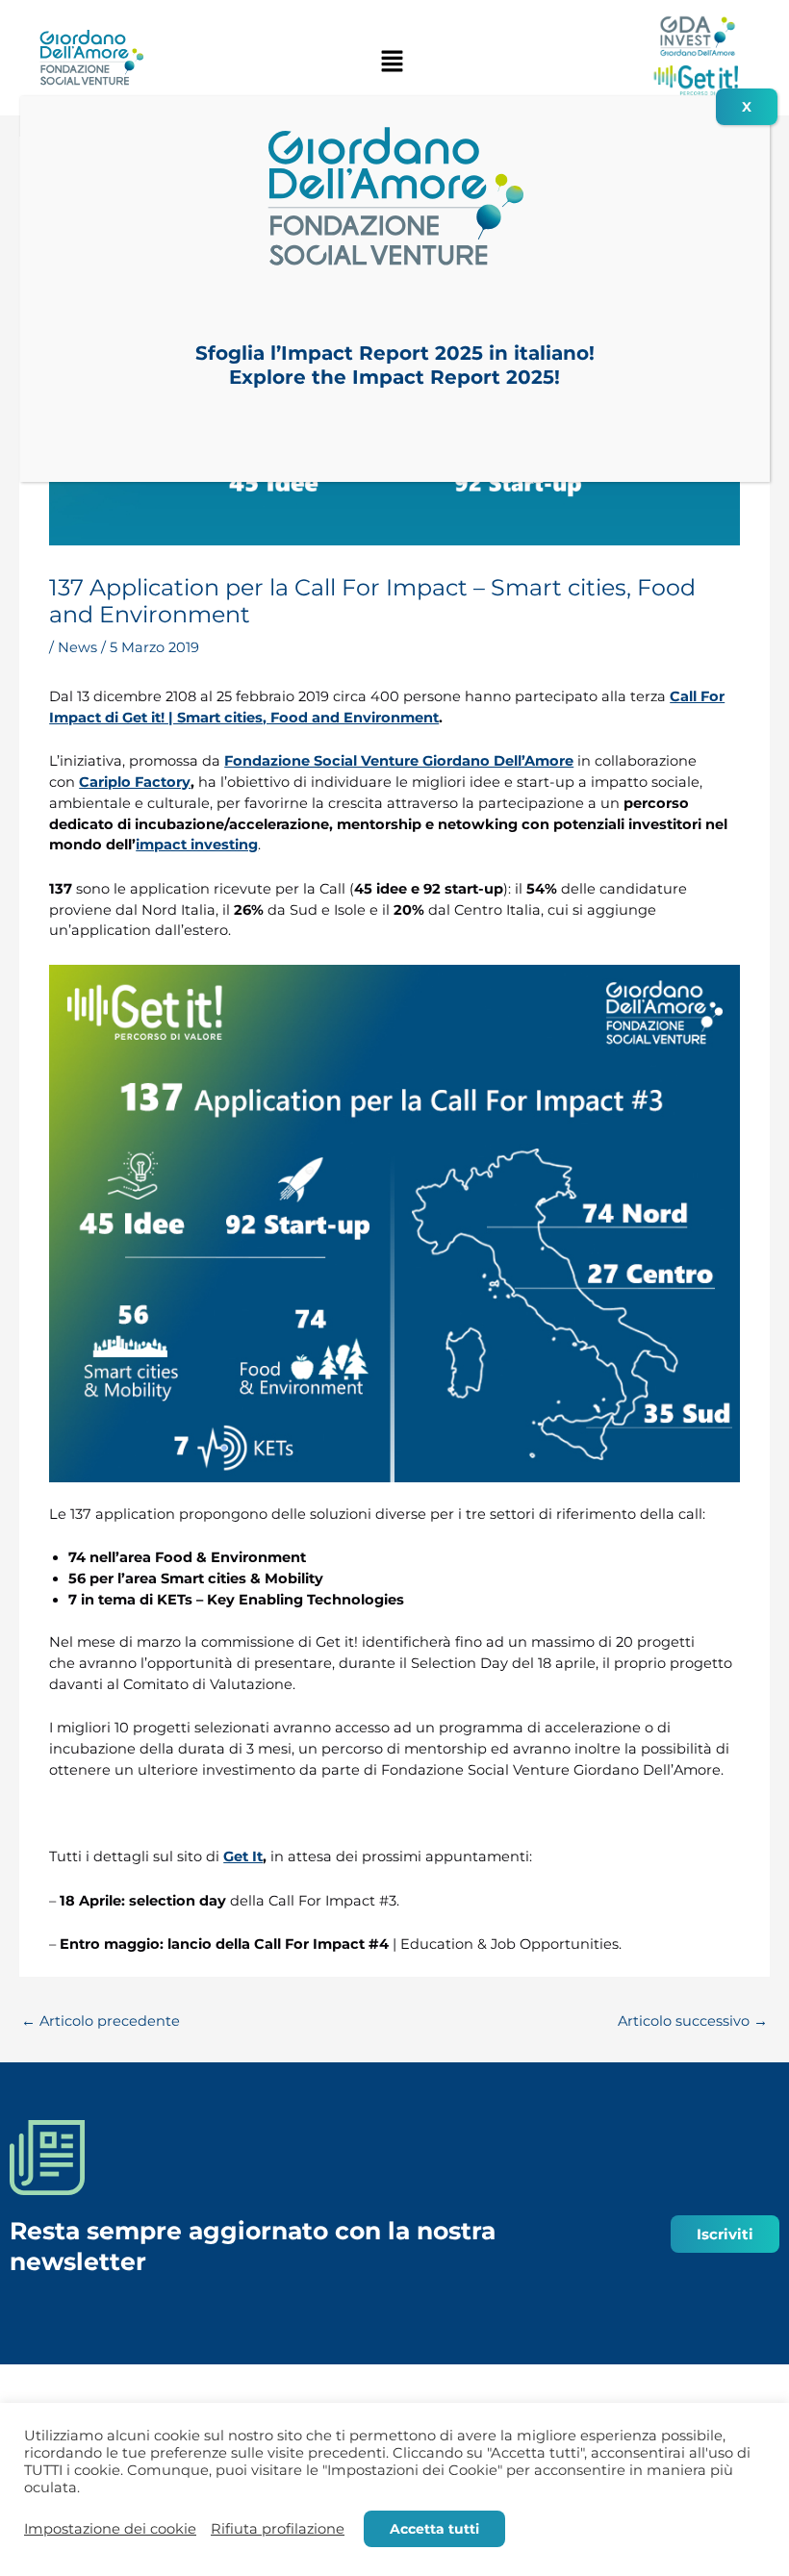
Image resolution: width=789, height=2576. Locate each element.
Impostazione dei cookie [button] (110, 2529)
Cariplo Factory (135, 782)
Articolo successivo (693, 2021)
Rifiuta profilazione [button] (278, 2529)
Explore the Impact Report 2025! (394, 377)
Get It (243, 1856)
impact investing (197, 845)
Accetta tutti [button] (434, 2529)
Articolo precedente (101, 2021)
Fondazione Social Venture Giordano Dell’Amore (399, 761)
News (77, 647)
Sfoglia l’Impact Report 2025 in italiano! (395, 353)
